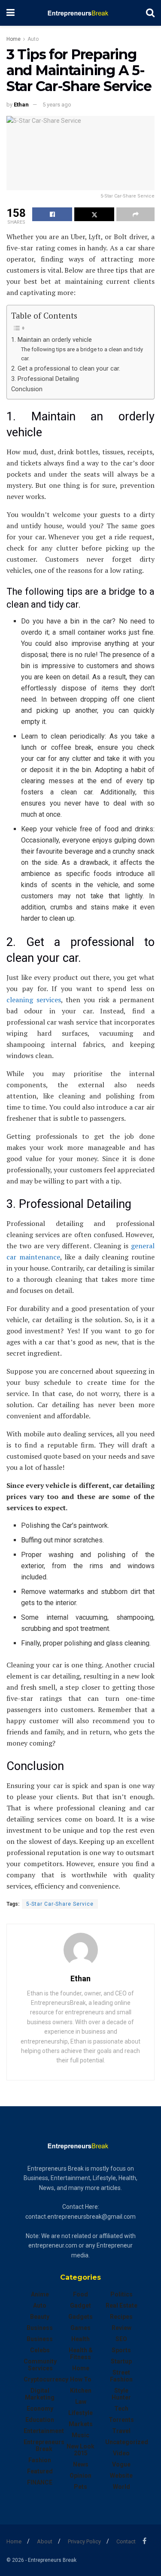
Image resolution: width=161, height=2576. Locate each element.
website (121, 2476)
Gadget (80, 2305)
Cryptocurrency (46, 2379)
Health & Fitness (81, 2354)
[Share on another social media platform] (135, 214)
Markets (81, 2424)
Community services (40, 2365)
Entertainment (44, 2431)
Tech (121, 2409)
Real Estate (122, 2305)
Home (14, 39)
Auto (33, 39)
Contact (126, 2541)
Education (40, 2420)
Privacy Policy (84, 2541)
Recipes (121, 2317)
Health (80, 2339)
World (122, 2487)
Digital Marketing (40, 2394)
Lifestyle (80, 2413)
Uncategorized (127, 2442)
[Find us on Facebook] (144, 2541)
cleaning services (34, 1000)
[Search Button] (150, 13)
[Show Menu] (11, 13)
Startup (121, 2361)
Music (80, 2435)
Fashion (40, 2460)
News (81, 2464)
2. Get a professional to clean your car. (66, 369)
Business (40, 2328)
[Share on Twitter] (94, 214)
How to (81, 2379)
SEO (121, 2339)
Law (81, 2402)
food (80, 2294)
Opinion (80, 2476)
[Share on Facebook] (52, 214)
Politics (122, 2294)
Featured (40, 2471)
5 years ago (57, 105)
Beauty (40, 2317)
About (45, 2541)
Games (80, 2328)
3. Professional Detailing (45, 379)
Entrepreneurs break (44, 2445)
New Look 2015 (80, 2450)
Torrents (121, 2420)
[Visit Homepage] (80, 13)
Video (121, 2453)
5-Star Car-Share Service (60, 1904)
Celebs (40, 2350)
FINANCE (40, 2482)
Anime (40, 2294)
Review (122, 2328)
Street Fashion (121, 2376)
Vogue (121, 2464)
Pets (80, 2487)
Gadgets (80, 2317)
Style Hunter (121, 2394)
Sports (121, 2350)
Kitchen (81, 2390)
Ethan (21, 105)
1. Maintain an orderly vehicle (52, 340)
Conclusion (27, 389)
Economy (40, 2409)
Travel (121, 2431)
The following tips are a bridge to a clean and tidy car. (82, 354)
